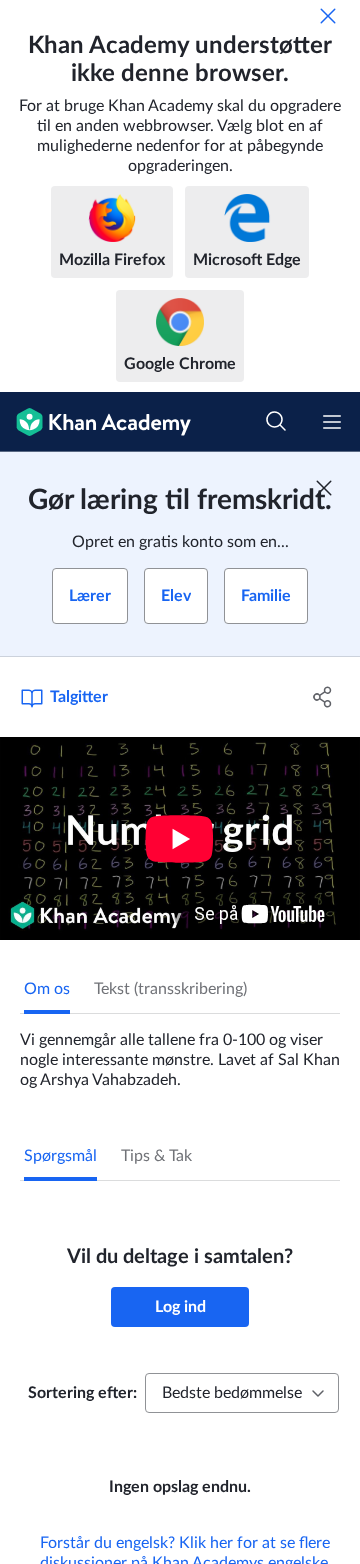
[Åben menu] (332, 422)
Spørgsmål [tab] (60, 1156)
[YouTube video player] (180, 838)
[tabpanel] (180, 1052)
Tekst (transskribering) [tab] (170, 989)
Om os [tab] (47, 989)
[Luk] (328, 16)
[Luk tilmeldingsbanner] (324, 488)
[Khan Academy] (95, 422)
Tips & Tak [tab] (156, 1156)
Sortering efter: (82, 1393)
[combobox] (242, 1393)
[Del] (323, 697)
